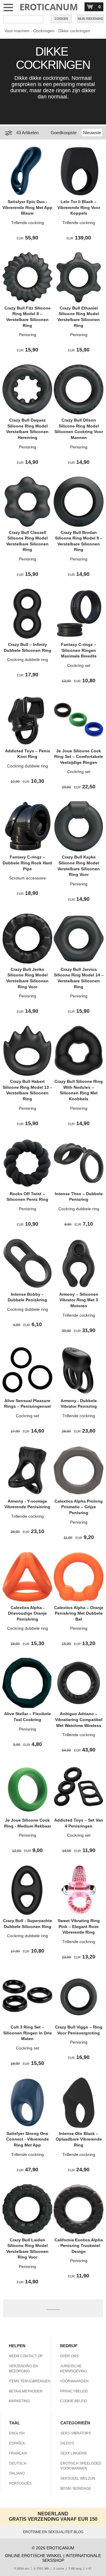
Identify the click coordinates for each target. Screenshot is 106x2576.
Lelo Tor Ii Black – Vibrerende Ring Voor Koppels (79, 207)
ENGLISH (17, 2433)
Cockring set (79, 665)
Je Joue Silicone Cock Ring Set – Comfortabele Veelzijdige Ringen (79, 757)
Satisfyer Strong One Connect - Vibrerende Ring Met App (28, 2139)
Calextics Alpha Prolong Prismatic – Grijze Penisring (79, 1507)
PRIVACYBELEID (74, 2391)
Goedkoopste (64, 133)
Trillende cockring (28, 223)
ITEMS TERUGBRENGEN (30, 2381)
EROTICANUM (49, 7)
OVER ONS (69, 2356)
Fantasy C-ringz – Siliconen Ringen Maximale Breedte (79, 650)
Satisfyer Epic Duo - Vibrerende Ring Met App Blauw (27, 207)
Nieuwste (92, 133)
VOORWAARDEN (74, 2381)
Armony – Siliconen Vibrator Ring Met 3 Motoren (79, 1300)
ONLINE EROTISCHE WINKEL (34, 2556)
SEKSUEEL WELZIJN (78, 2478)
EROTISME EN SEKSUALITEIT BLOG (53, 2532)
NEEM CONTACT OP (26, 2356)
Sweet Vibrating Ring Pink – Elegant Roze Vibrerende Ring (79, 1926)
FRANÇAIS (18, 2453)
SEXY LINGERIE (74, 2453)
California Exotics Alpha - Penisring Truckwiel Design (79, 2246)
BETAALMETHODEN (26, 2391)
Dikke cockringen (74, 31)
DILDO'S (67, 2443)
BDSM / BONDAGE (76, 2488)
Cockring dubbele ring (28, 660)
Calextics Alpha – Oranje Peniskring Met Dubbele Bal (79, 1613)
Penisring (28, 335)
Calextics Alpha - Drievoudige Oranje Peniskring (27, 1613)
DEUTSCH (18, 2463)
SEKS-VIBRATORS (76, 2433)
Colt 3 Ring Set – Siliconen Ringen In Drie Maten (28, 2033)
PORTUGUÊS (20, 2483)
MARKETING (19, 2401)
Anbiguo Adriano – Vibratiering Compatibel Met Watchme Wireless (79, 1719)
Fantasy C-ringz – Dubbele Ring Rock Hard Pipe (27, 863)
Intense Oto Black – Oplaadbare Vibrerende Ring (79, 2139)
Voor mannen (17, 31)
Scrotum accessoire (28, 878)
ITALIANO (17, 2473)
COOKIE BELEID (74, 2401)
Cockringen (44, 31)
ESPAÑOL (17, 2443)
